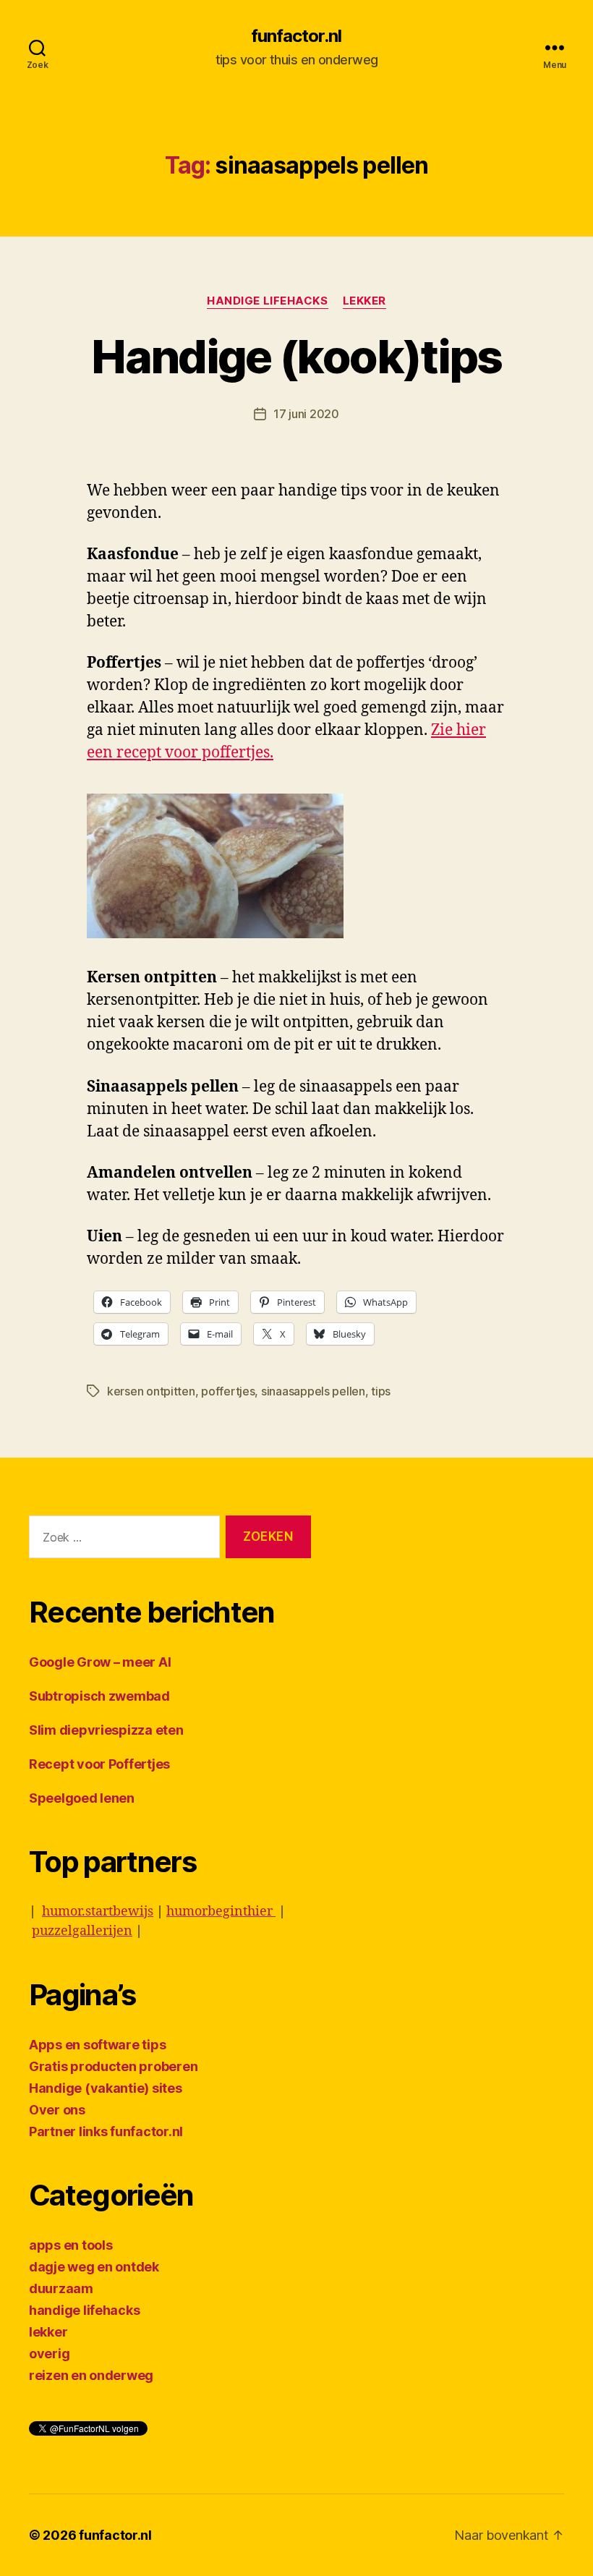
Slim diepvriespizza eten (106, 1730)
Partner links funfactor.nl (106, 2131)
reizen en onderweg (91, 2375)
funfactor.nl (296, 36)
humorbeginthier (221, 1912)
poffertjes (228, 1391)
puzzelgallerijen (82, 1931)
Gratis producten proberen (113, 2066)
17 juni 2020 (306, 414)
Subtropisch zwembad (99, 1696)
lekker (364, 301)
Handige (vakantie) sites (106, 2088)
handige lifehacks (267, 301)
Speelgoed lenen (82, 1798)
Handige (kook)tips (296, 356)
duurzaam (61, 2288)
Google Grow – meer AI (100, 1662)
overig (49, 2354)
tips (381, 1391)
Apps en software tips (97, 2045)
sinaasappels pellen (313, 1391)
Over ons (57, 2110)
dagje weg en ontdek (94, 2267)
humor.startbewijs (98, 1912)
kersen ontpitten (151, 1391)
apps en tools (71, 2245)
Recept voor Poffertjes (99, 1764)
